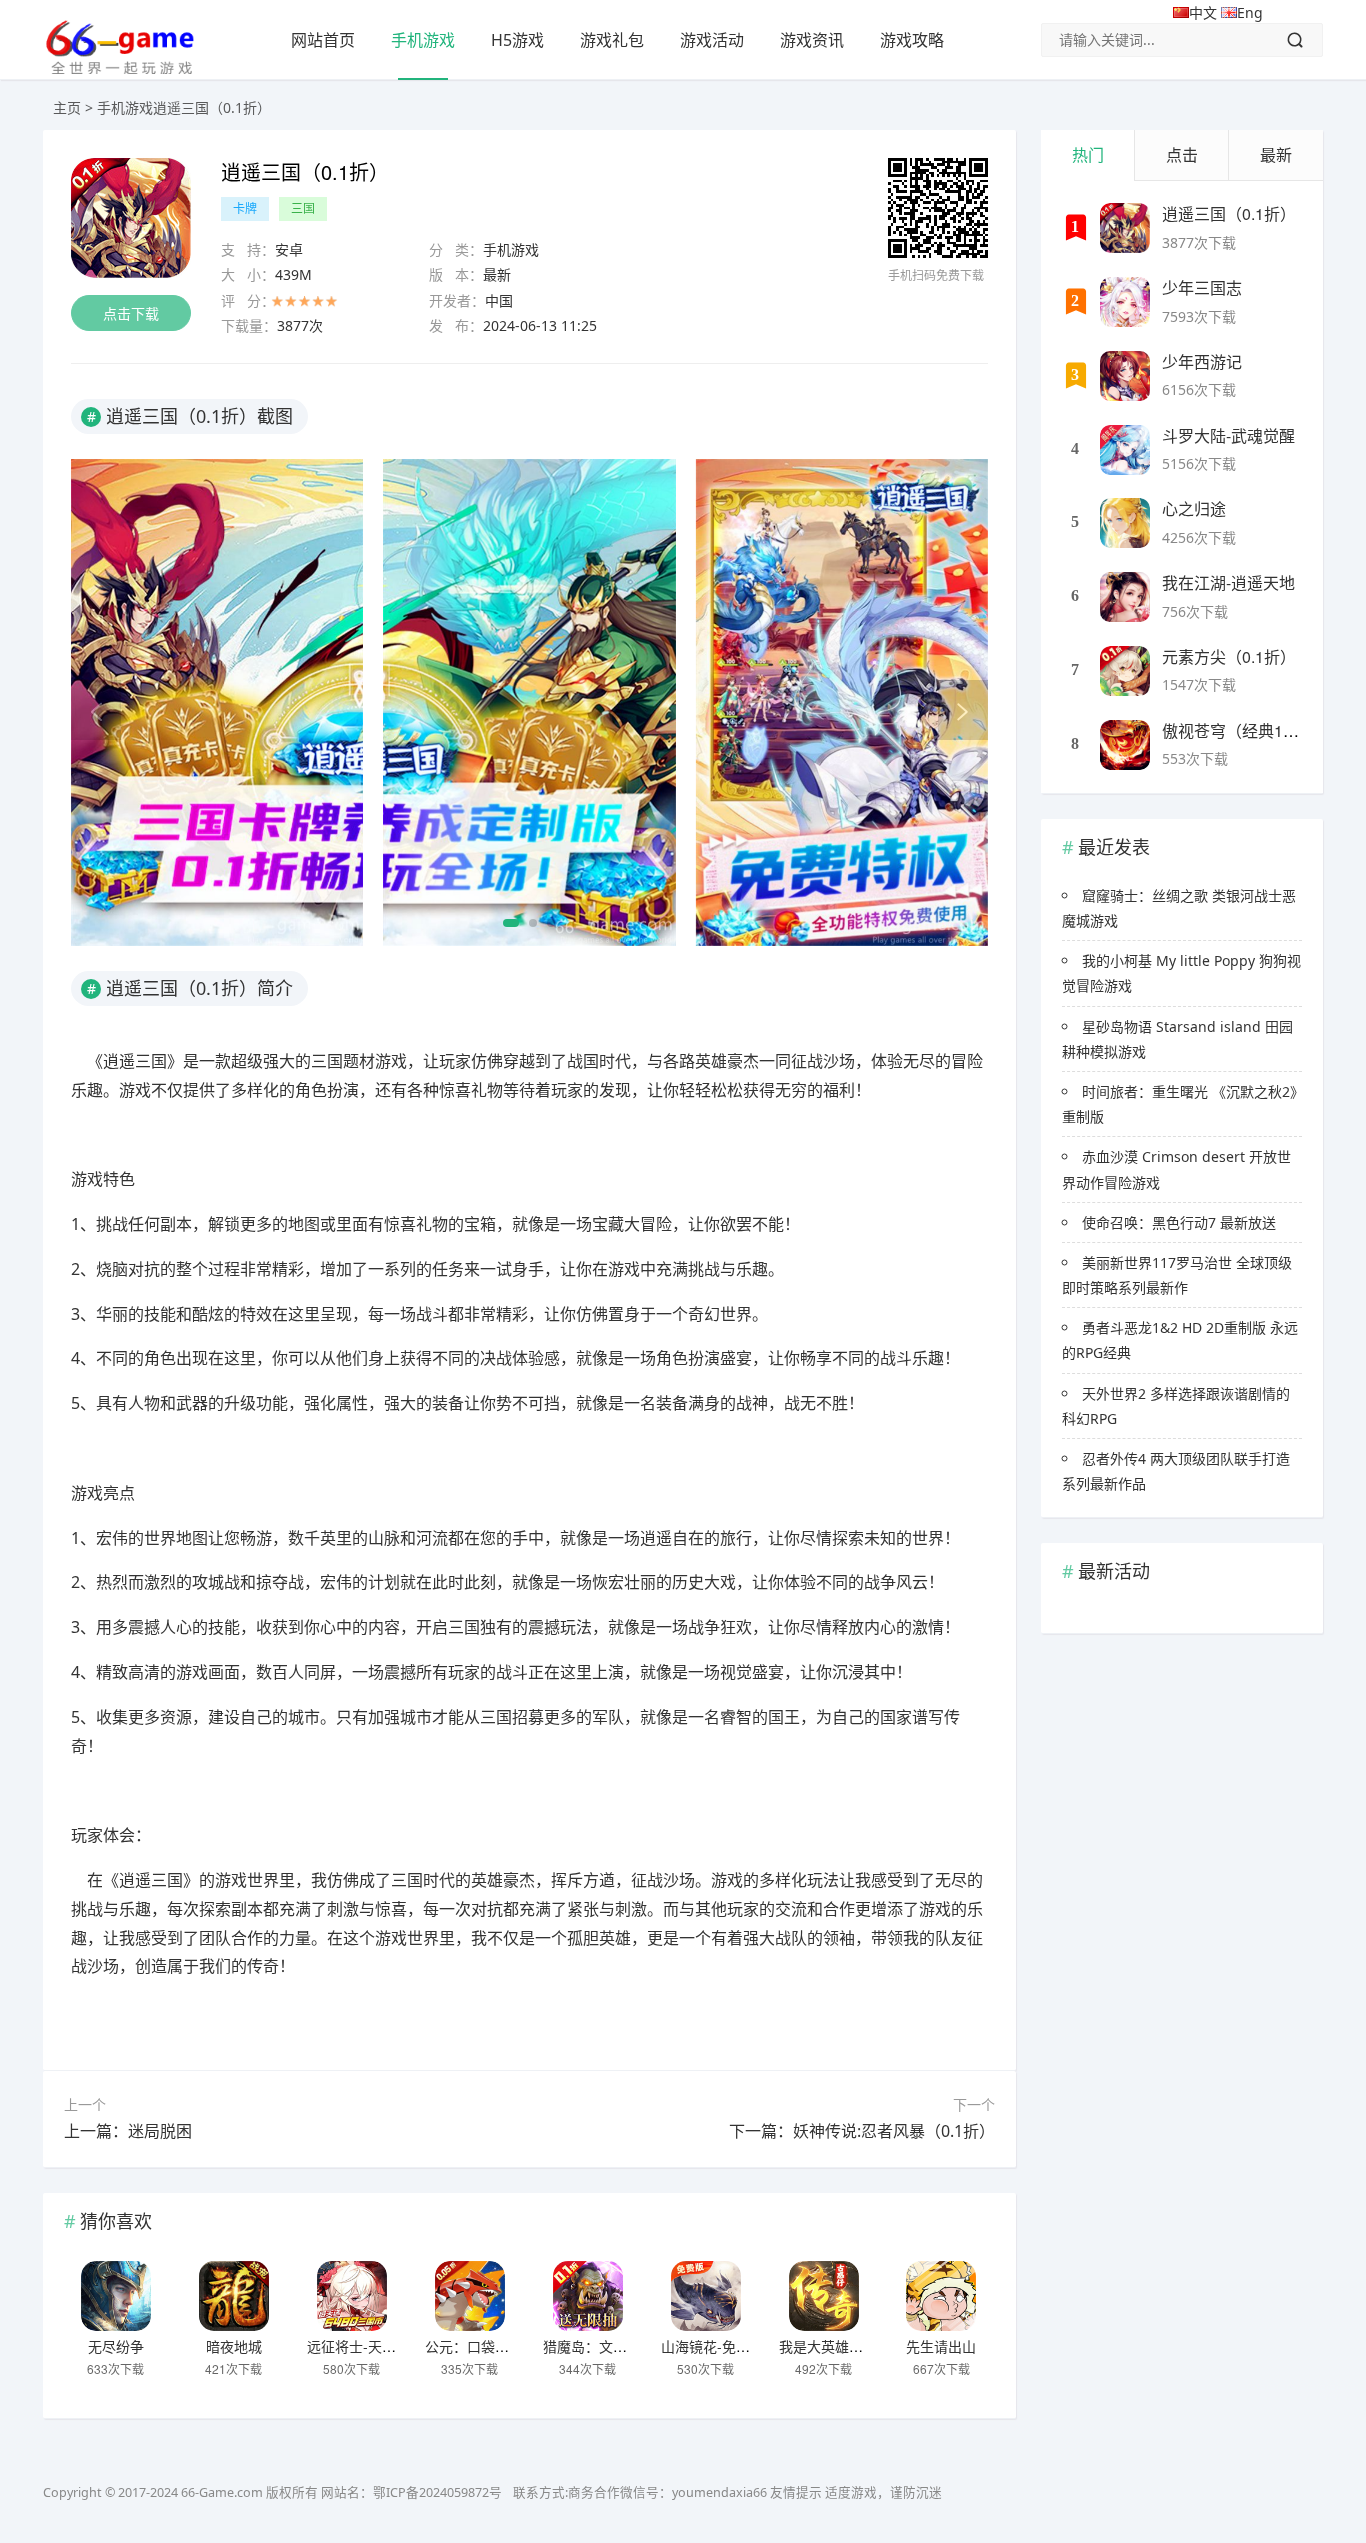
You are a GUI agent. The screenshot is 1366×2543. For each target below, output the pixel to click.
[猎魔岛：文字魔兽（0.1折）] (588, 2296)
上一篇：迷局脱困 (128, 2131)
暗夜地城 (234, 2346)
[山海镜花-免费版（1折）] (706, 2296)
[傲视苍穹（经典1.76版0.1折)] (1125, 745)
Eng (1250, 12)
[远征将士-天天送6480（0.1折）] (352, 2296)
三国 (303, 208)
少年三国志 (1202, 287)
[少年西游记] (1125, 376)
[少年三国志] (1125, 302)
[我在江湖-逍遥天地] (1125, 597)
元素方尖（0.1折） (1229, 656)
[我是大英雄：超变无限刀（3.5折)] (824, 2296)
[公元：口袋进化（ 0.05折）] (470, 2296)
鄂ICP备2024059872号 (437, 2492)
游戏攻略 (912, 40)
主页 (67, 107)
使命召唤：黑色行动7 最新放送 (1179, 1222)
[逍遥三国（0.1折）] (1125, 228)
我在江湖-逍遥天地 (1228, 582)
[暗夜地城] (234, 2296)
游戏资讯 (812, 40)
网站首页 (323, 40)
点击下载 (131, 313)
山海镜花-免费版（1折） (737, 2346)
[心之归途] (1125, 523)
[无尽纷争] (116, 2296)
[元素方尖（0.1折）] (1125, 671)
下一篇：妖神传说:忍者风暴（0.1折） (862, 2131)
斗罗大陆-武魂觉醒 (1228, 435)
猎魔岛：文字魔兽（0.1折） (630, 2346)
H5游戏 (517, 40)
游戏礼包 (612, 40)
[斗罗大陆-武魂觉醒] (1125, 450)
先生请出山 (941, 2346)
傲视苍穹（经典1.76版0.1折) (1263, 730)
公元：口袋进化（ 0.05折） (511, 2346)
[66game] (119, 68)
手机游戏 (423, 40)
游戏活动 (712, 40)
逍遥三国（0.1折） (1229, 213)
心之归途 (1194, 508)
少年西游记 (1202, 361)
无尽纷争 (116, 2346)
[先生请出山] (941, 2296)
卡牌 (245, 208)
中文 (1205, 12)
